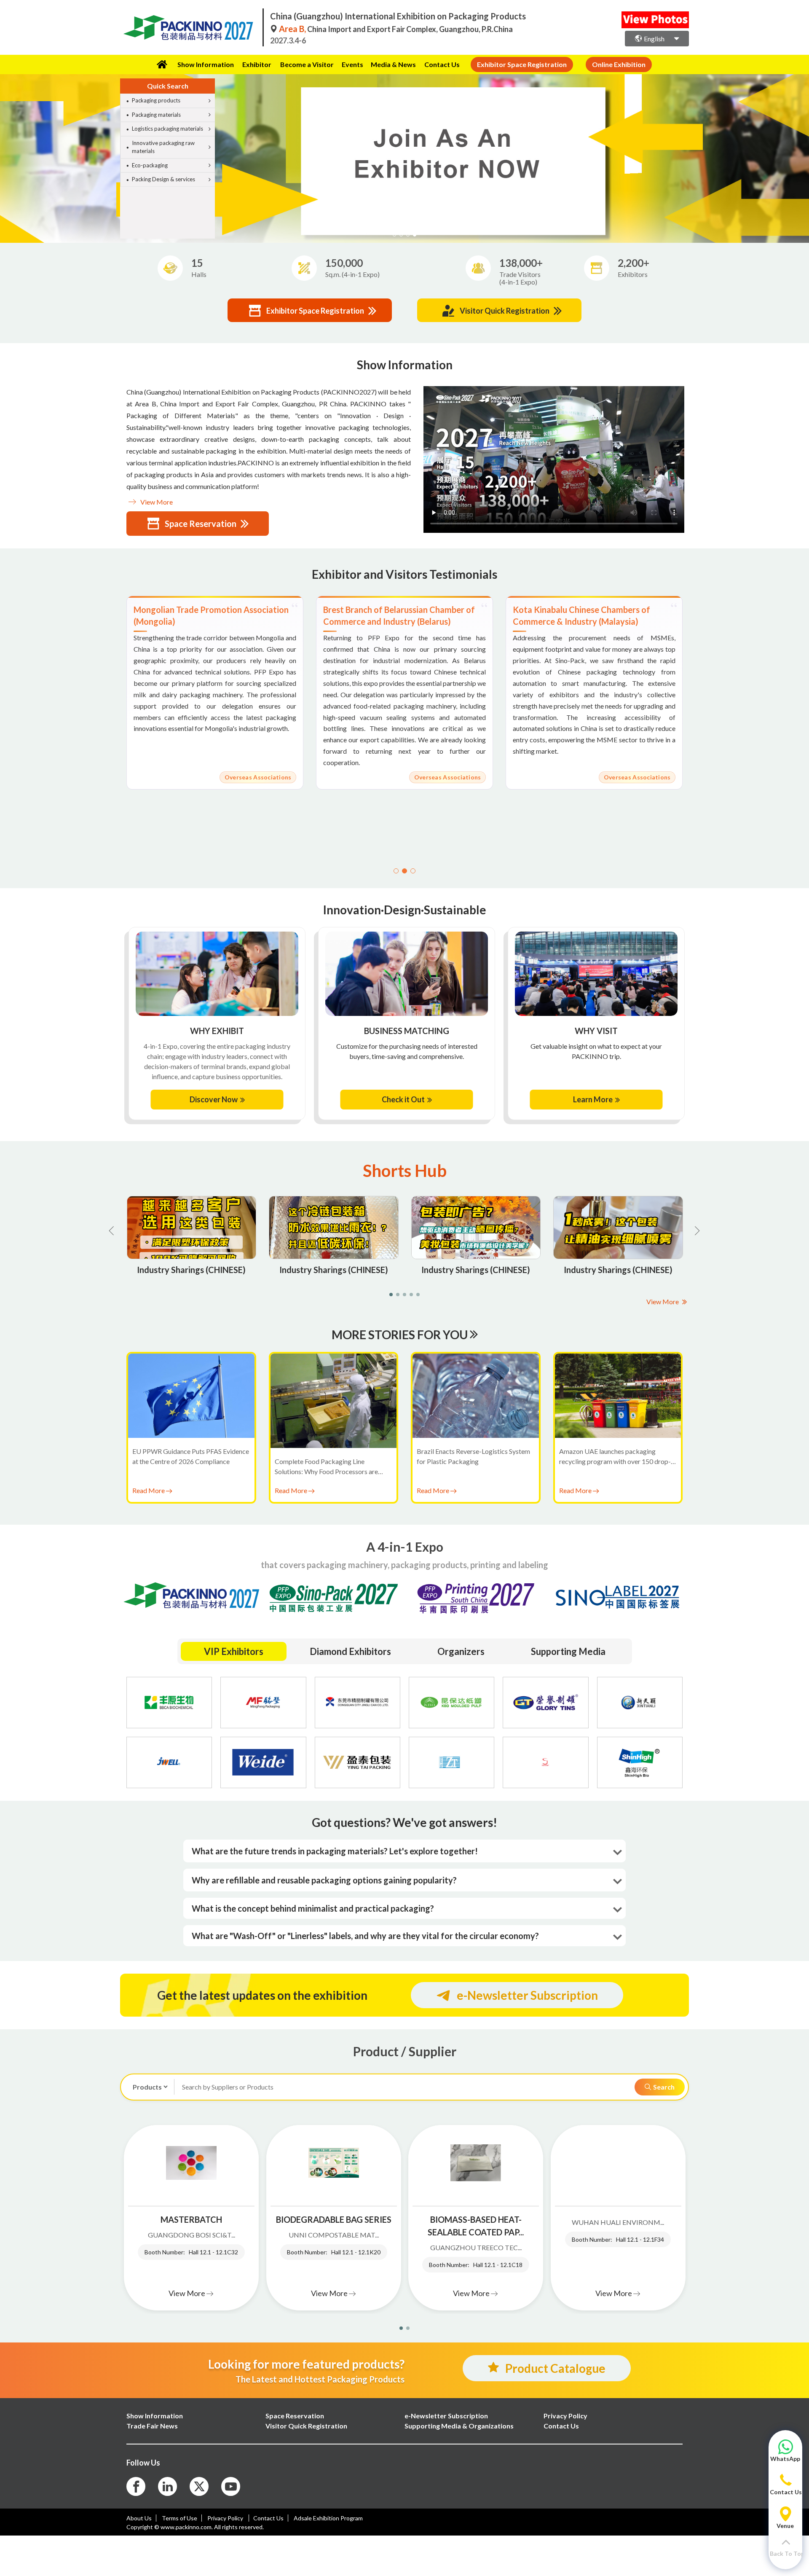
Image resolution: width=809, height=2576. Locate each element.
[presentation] (8, 148)
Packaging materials (156, 115)
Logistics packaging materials (167, 129)
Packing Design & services (163, 179)
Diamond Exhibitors (350, 1651)
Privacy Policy (226, 2518)
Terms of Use (179, 2518)
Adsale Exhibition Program (328, 2518)
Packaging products (156, 100)
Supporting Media (568, 1651)
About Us (139, 2518)
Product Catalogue (555, 2368)
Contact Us (442, 64)
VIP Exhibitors (234, 1651)
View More (156, 502)
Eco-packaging (150, 165)
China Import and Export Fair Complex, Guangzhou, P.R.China (396, 29)
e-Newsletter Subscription (527, 1995)
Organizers (461, 1651)
